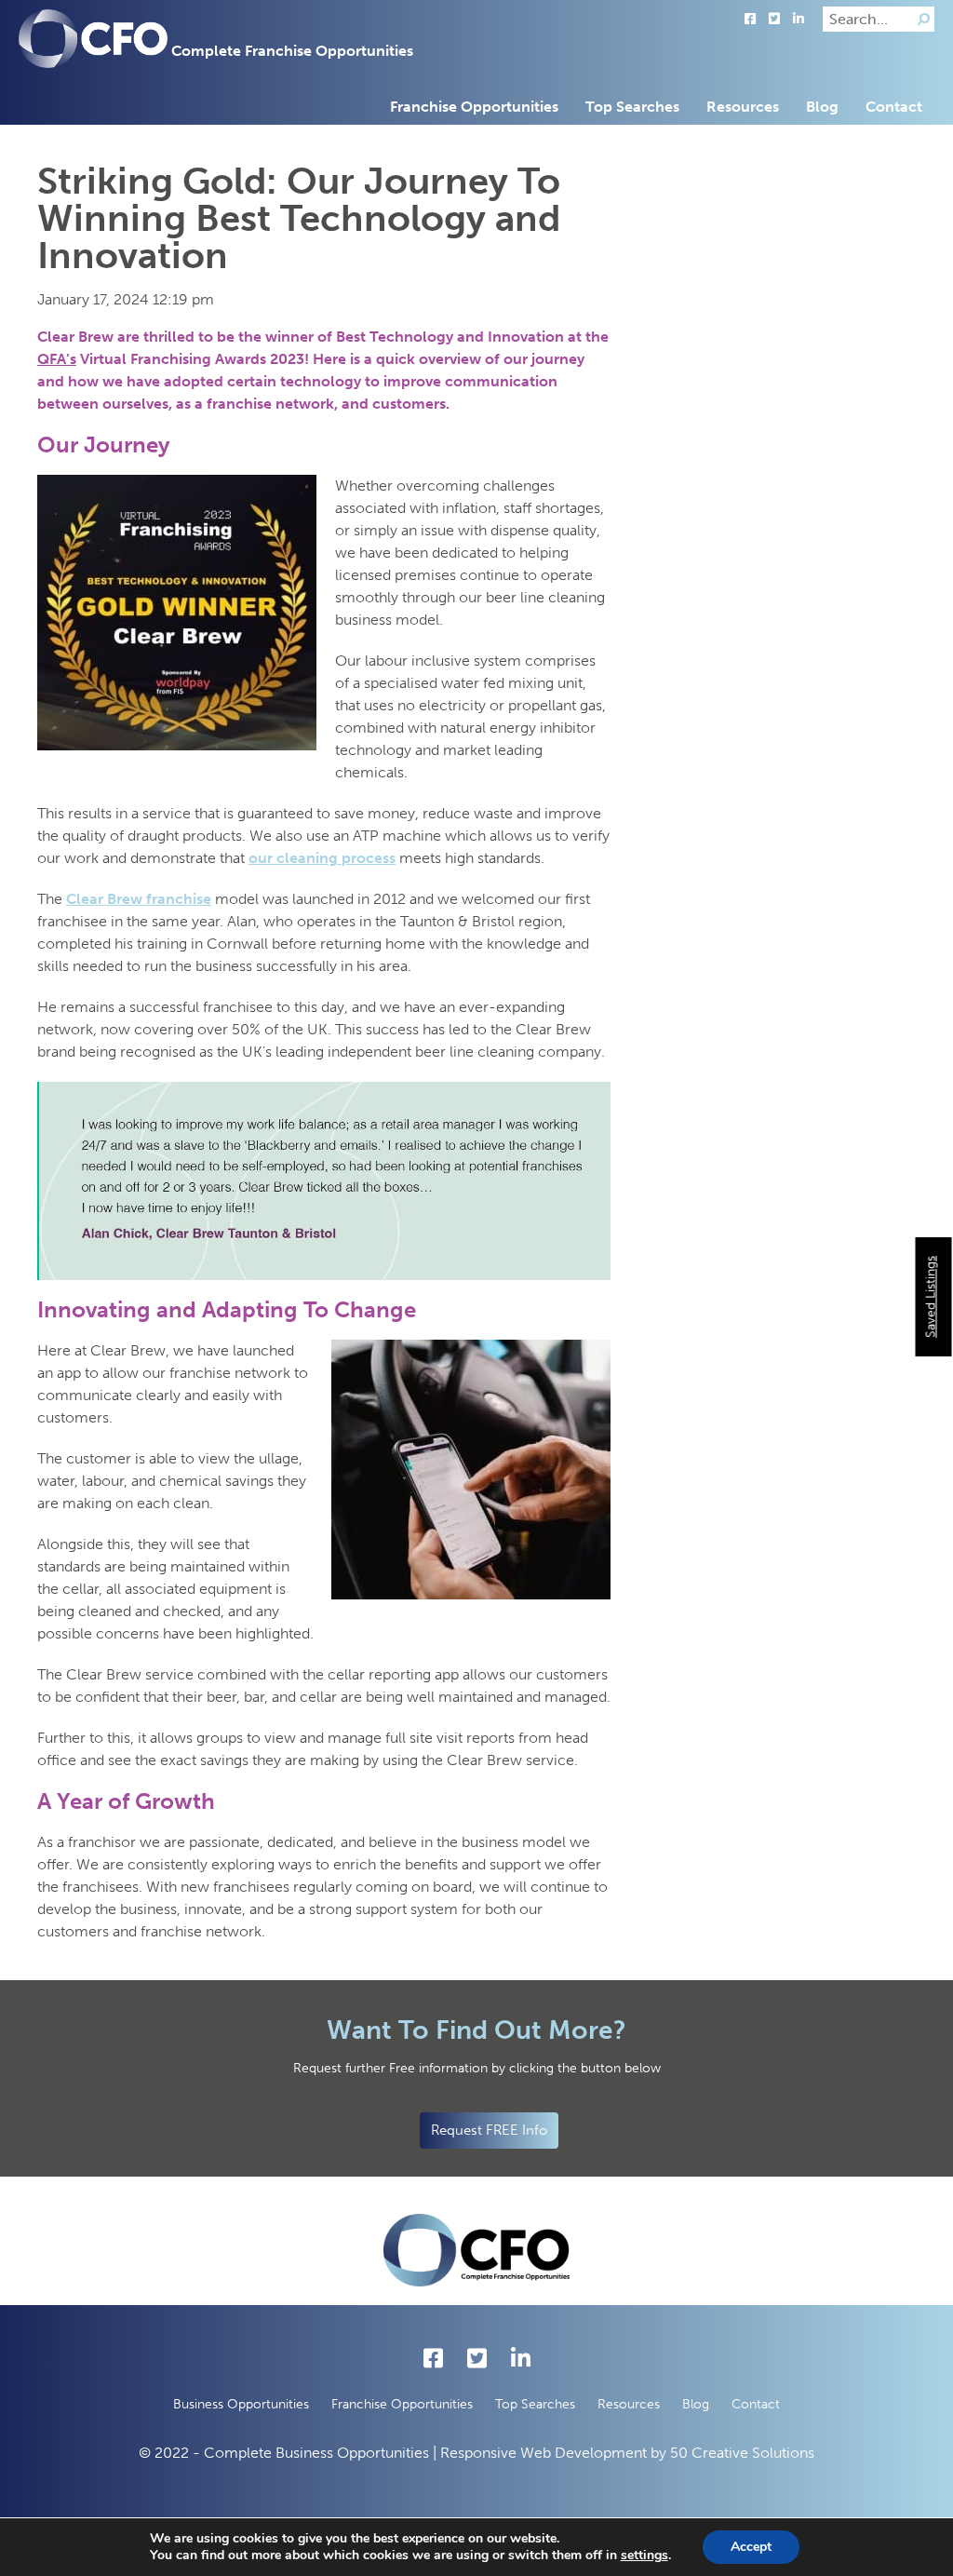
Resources (743, 107)
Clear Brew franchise (139, 899)
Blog (822, 107)
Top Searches (632, 107)
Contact (894, 107)
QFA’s (57, 359)
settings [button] (644, 2555)
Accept (751, 2547)
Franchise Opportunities (474, 107)
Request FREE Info (489, 2130)
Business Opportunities (241, 2404)
